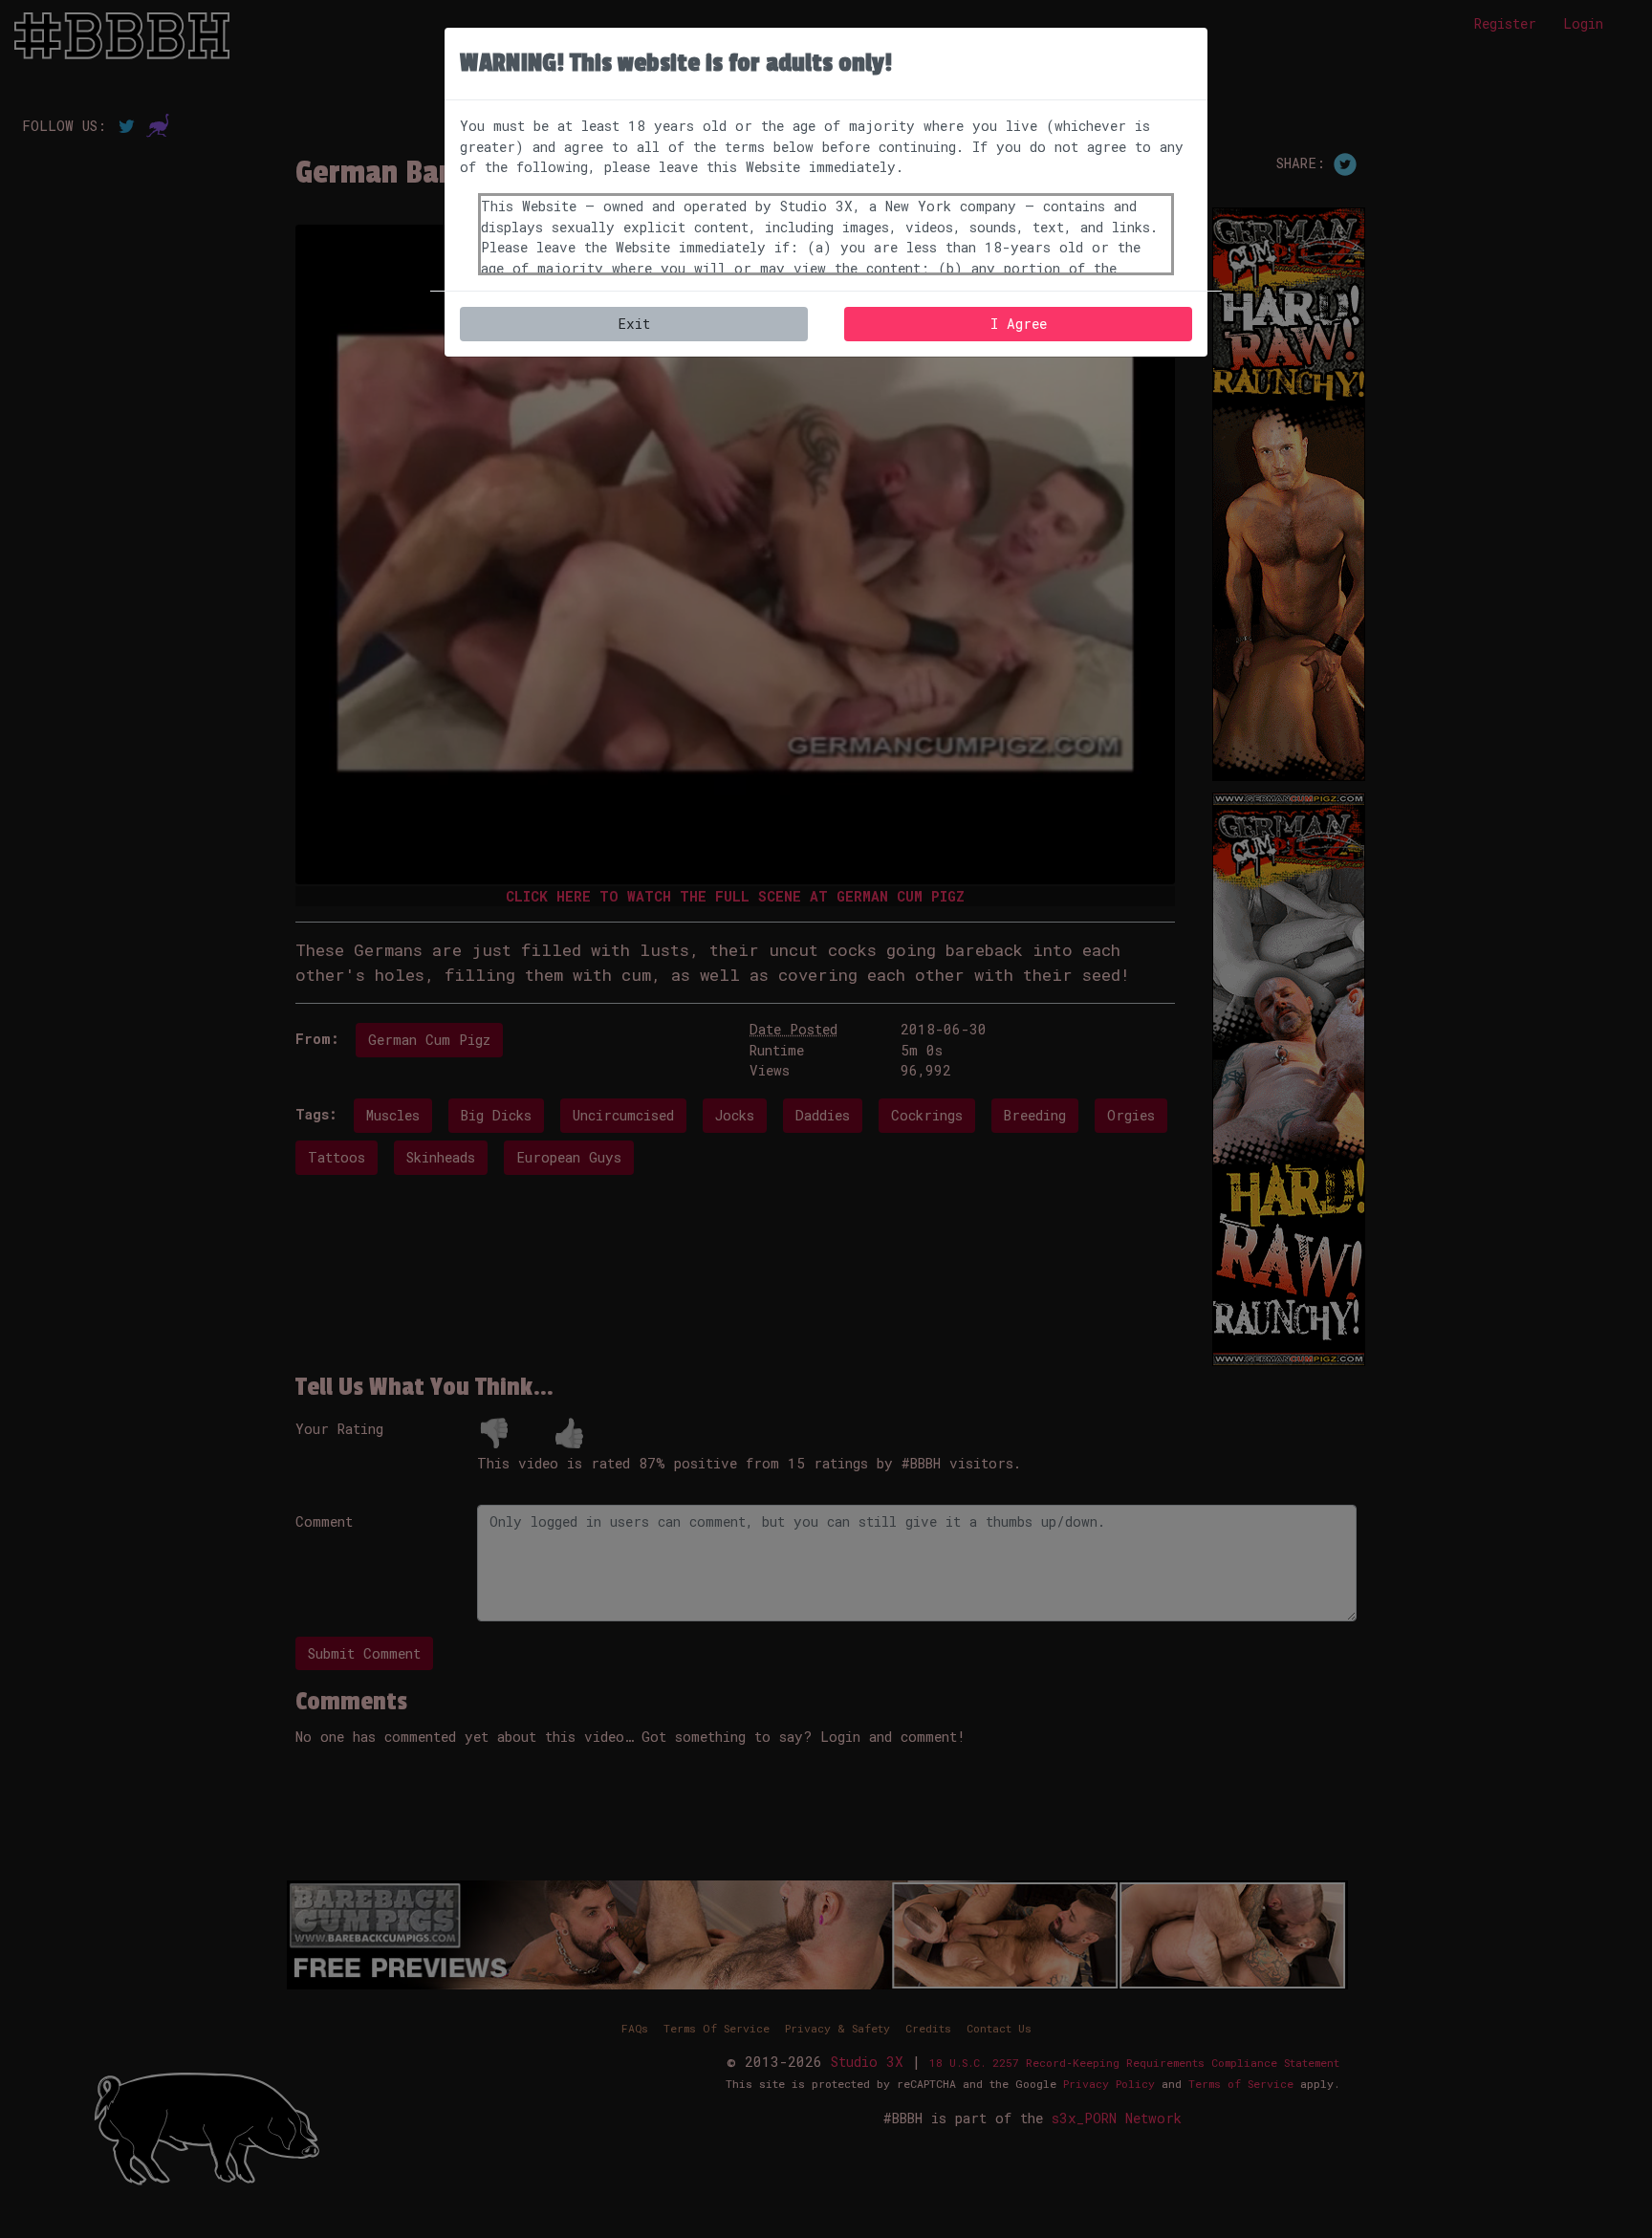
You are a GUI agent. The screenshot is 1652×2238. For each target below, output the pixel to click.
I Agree (1019, 324)
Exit (634, 324)
